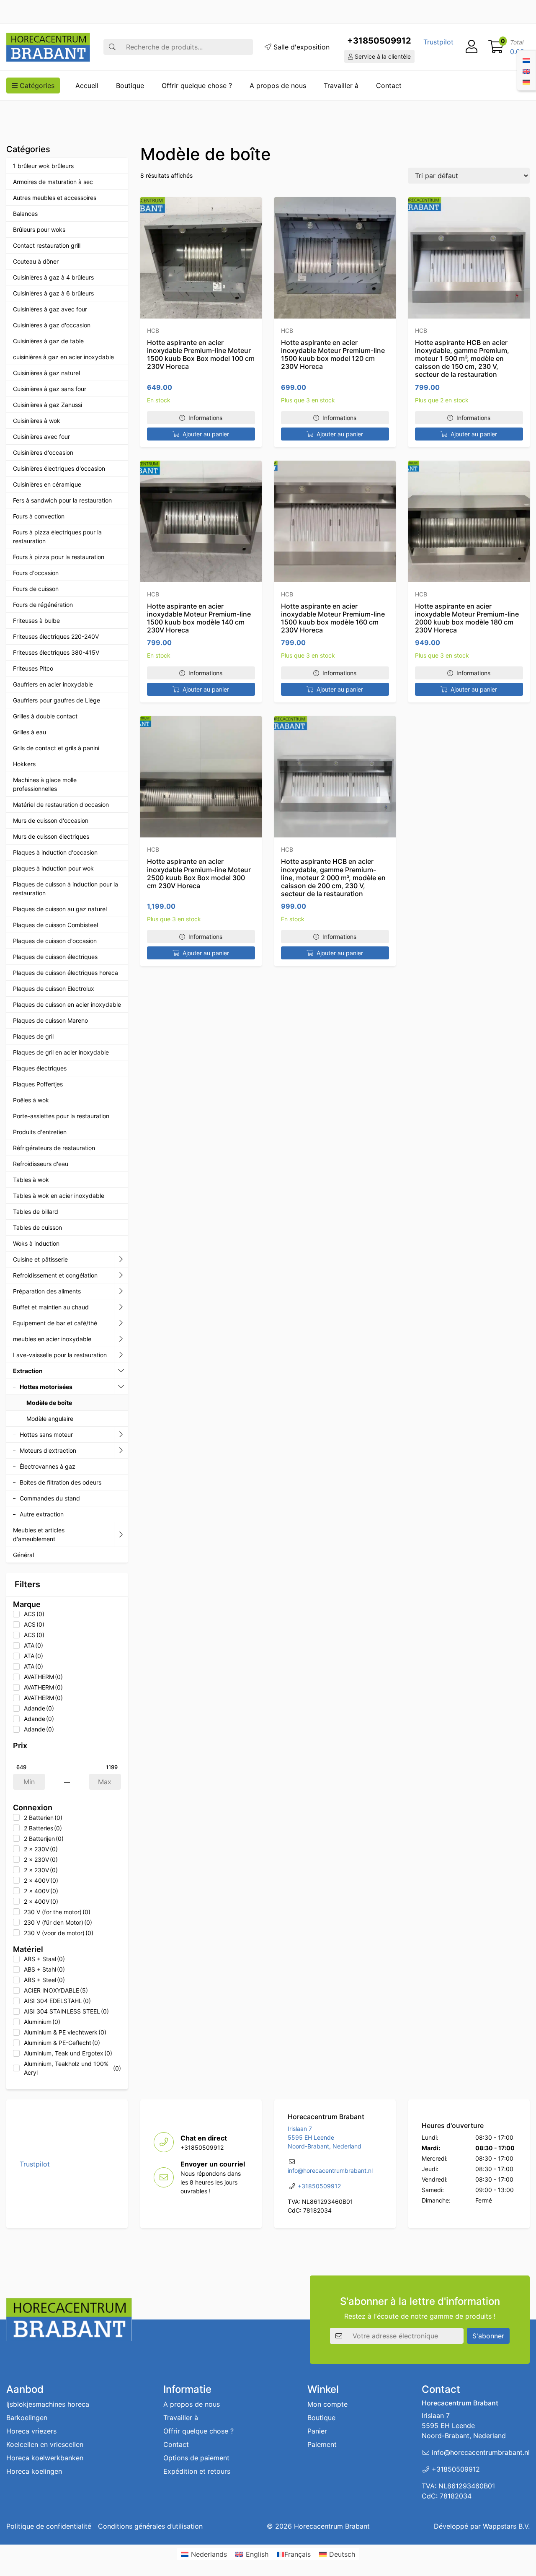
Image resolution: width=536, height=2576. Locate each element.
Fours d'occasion (36, 573)
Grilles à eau (30, 732)
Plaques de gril (33, 1036)
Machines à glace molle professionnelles (45, 784)
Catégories (36, 86)
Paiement (322, 2444)
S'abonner (488, 2335)
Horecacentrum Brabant (332, 2526)
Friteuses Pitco (33, 668)
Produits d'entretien (40, 1132)
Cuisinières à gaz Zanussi (48, 405)
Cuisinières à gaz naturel (46, 373)
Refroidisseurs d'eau (41, 1164)
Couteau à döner (36, 261)
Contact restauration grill (47, 245)
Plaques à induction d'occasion (55, 852)
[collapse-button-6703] (121, 1451)
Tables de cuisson (37, 1227)
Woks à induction (36, 1243)
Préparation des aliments (47, 1291)
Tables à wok (31, 1180)
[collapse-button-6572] (121, 1323)
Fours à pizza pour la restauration (59, 557)
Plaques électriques (40, 1068)
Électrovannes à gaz (48, 1466)
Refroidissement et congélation (55, 1275)
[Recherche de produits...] (112, 47)
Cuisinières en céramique (47, 484)
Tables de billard (36, 1212)
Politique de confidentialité (49, 2526)
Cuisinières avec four (41, 437)
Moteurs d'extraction (48, 1450)
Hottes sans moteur (46, 1434)
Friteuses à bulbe (36, 621)
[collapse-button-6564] (121, 1259)
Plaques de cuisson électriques (55, 957)
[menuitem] (526, 60)
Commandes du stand (50, 1498)
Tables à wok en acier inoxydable (59, 1196)
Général (23, 1555)
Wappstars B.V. (506, 2526)
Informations (205, 418)
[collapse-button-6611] (121, 1371)
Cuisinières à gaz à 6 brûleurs (53, 293)
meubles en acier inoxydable (52, 1339)
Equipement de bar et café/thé (55, 1323)
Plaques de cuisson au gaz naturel (60, 909)
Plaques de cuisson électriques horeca (66, 973)
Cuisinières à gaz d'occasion (52, 325)
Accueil (87, 86)
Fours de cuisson (36, 589)
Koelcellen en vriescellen (45, 2444)
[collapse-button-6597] (121, 1355)
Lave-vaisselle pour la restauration (60, 1355)
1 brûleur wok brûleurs (43, 166)
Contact (389, 86)
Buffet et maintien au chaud (51, 1307)
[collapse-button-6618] (121, 1339)
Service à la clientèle (382, 56)
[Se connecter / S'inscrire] (472, 47)
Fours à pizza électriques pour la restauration (57, 536)
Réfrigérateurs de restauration (54, 1148)
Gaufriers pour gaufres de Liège (57, 700)
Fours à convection (39, 516)
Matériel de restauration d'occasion (61, 805)
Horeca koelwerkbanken (45, 2458)
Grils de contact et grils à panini (56, 748)
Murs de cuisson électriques (51, 836)
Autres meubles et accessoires (55, 198)
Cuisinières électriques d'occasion (59, 468)
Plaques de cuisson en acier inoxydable (67, 1004)
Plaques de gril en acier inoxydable (61, 1052)
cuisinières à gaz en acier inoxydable (63, 357)
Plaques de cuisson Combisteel (55, 925)
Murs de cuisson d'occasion (51, 820)
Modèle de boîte (49, 1403)
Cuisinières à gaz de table (48, 341)
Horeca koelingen (34, 2471)
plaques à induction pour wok (53, 868)
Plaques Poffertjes (38, 1084)
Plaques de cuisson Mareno (50, 1020)
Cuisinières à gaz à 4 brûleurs (53, 277)
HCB (153, 330)
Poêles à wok (31, 1100)
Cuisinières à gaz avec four (50, 309)
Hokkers (24, 764)
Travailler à (341, 86)
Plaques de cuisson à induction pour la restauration (66, 889)
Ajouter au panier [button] (206, 434)
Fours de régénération (43, 605)
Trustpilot (438, 42)
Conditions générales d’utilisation (150, 2526)
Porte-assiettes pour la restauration (61, 1116)
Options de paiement (196, 2458)
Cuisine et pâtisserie (40, 1259)
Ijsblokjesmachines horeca (48, 2404)
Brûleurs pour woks (39, 229)
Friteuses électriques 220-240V (56, 636)
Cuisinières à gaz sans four (50, 389)
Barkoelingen (27, 2418)
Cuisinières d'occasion (43, 452)
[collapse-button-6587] (121, 1275)
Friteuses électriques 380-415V (56, 652)
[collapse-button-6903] (121, 1387)
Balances (25, 214)
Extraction (28, 1371)
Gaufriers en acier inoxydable (53, 684)
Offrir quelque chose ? (197, 86)
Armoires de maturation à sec (53, 182)
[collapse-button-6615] (121, 1307)
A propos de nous (278, 86)
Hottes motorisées (46, 1387)
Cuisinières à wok (37, 421)
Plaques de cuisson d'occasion (55, 941)
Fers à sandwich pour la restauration (62, 500)
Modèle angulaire (50, 1419)
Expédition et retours (197, 2471)
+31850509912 (379, 41)
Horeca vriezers (31, 2431)
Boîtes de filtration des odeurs (61, 1482)
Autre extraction (42, 1514)
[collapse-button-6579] (121, 1291)
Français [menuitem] (298, 2554)
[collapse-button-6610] (121, 1435)
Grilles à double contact (45, 716)
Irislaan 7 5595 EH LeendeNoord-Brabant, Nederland (325, 2138)
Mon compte (327, 2404)
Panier (317, 2431)
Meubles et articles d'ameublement (39, 1534)
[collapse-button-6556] (121, 1535)
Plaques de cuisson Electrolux (54, 989)
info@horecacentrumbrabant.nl (330, 2171)
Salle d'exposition (300, 47)
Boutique (130, 86)
